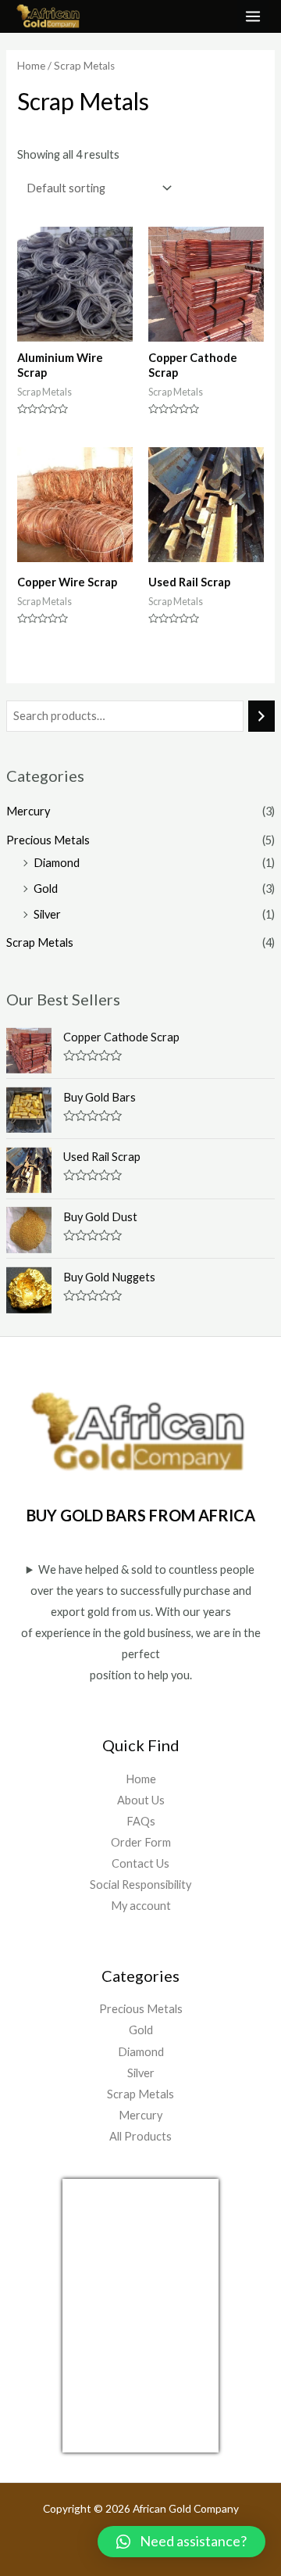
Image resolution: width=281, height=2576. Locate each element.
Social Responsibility (140, 1885)
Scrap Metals (40, 942)
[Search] (262, 716)
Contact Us (140, 1863)
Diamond (57, 863)
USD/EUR (97, 2443)
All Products (140, 2136)
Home (31, 66)
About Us (141, 1800)
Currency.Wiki (176, 2443)
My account (141, 1906)
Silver (47, 914)
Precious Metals (48, 840)
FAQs (141, 1821)
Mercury (28, 811)
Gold (46, 889)
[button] (181, 2542)
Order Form (141, 1842)
